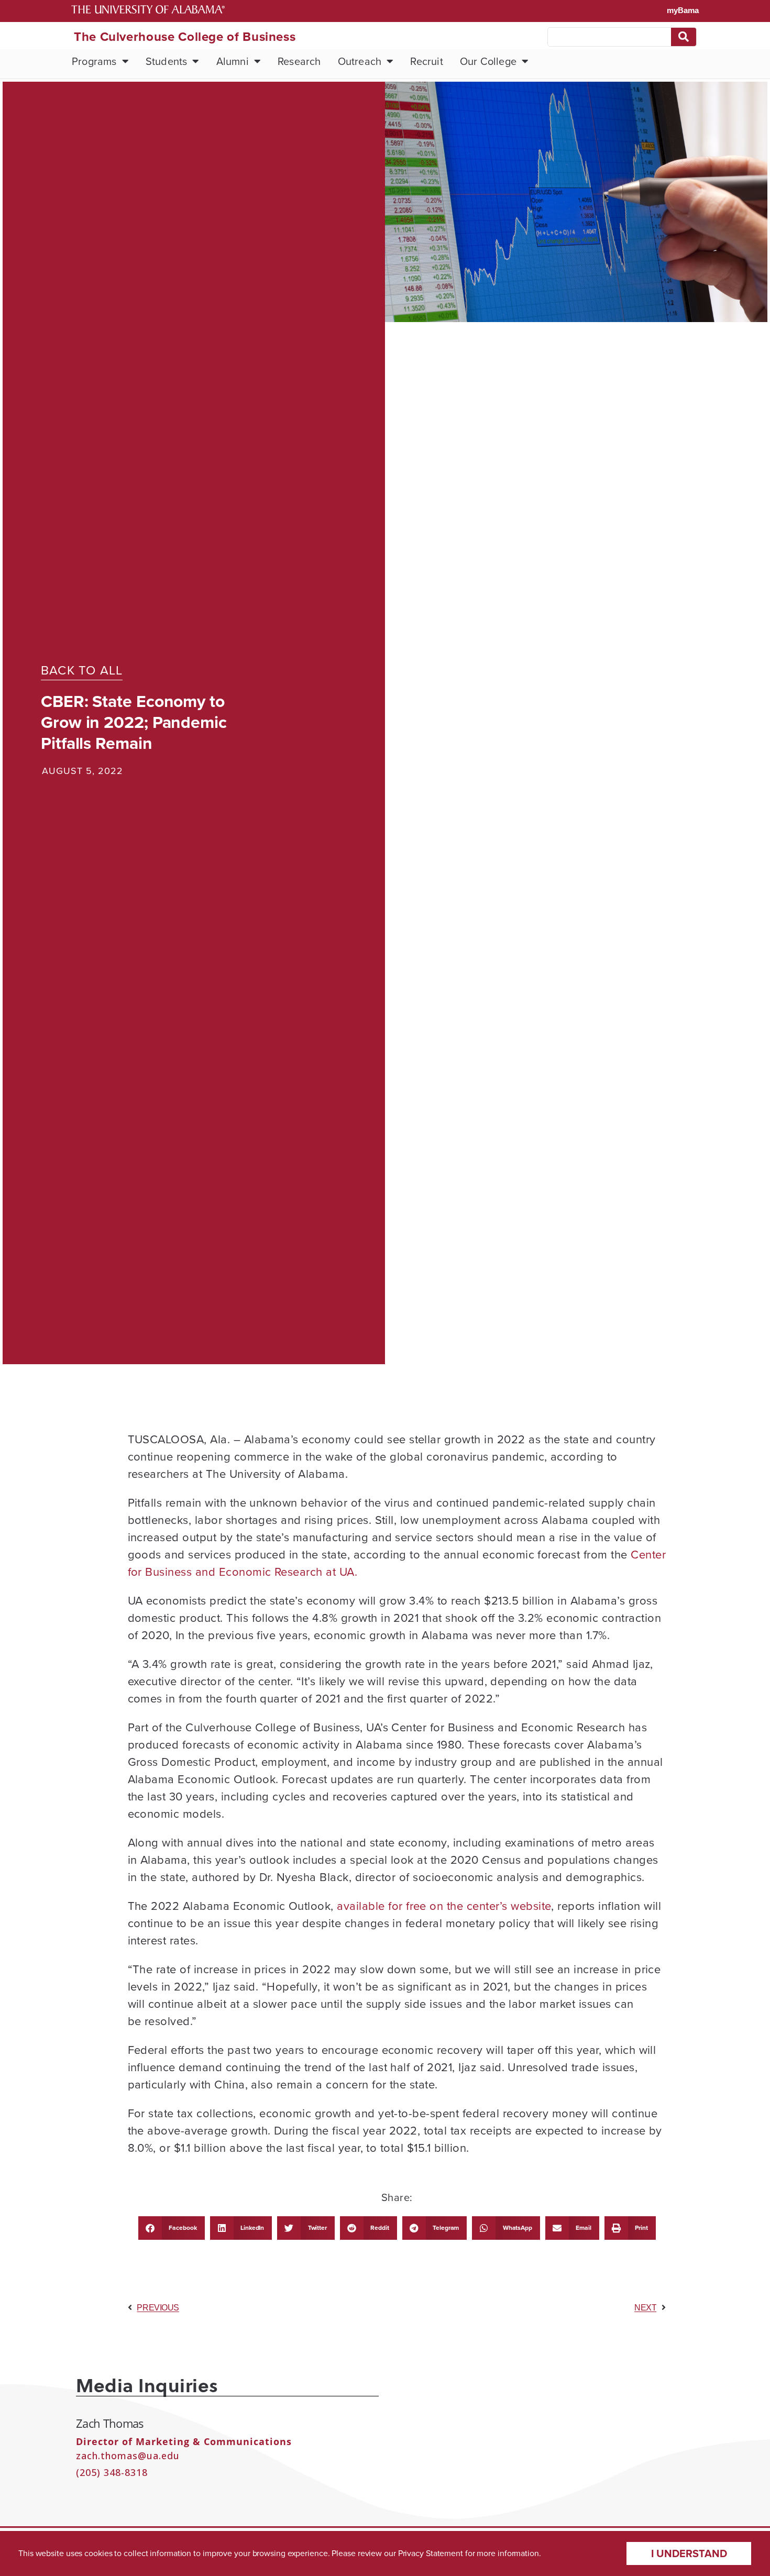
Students (167, 61)
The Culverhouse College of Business (185, 37)
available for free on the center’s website (444, 1906)
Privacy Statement (431, 2553)
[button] (172, 2228)
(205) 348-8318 (112, 2472)
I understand (689, 2553)
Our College (488, 61)
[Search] (684, 37)
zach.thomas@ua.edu (128, 2456)
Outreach (360, 61)
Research (299, 61)
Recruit (426, 61)
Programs (94, 61)
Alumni (233, 61)
